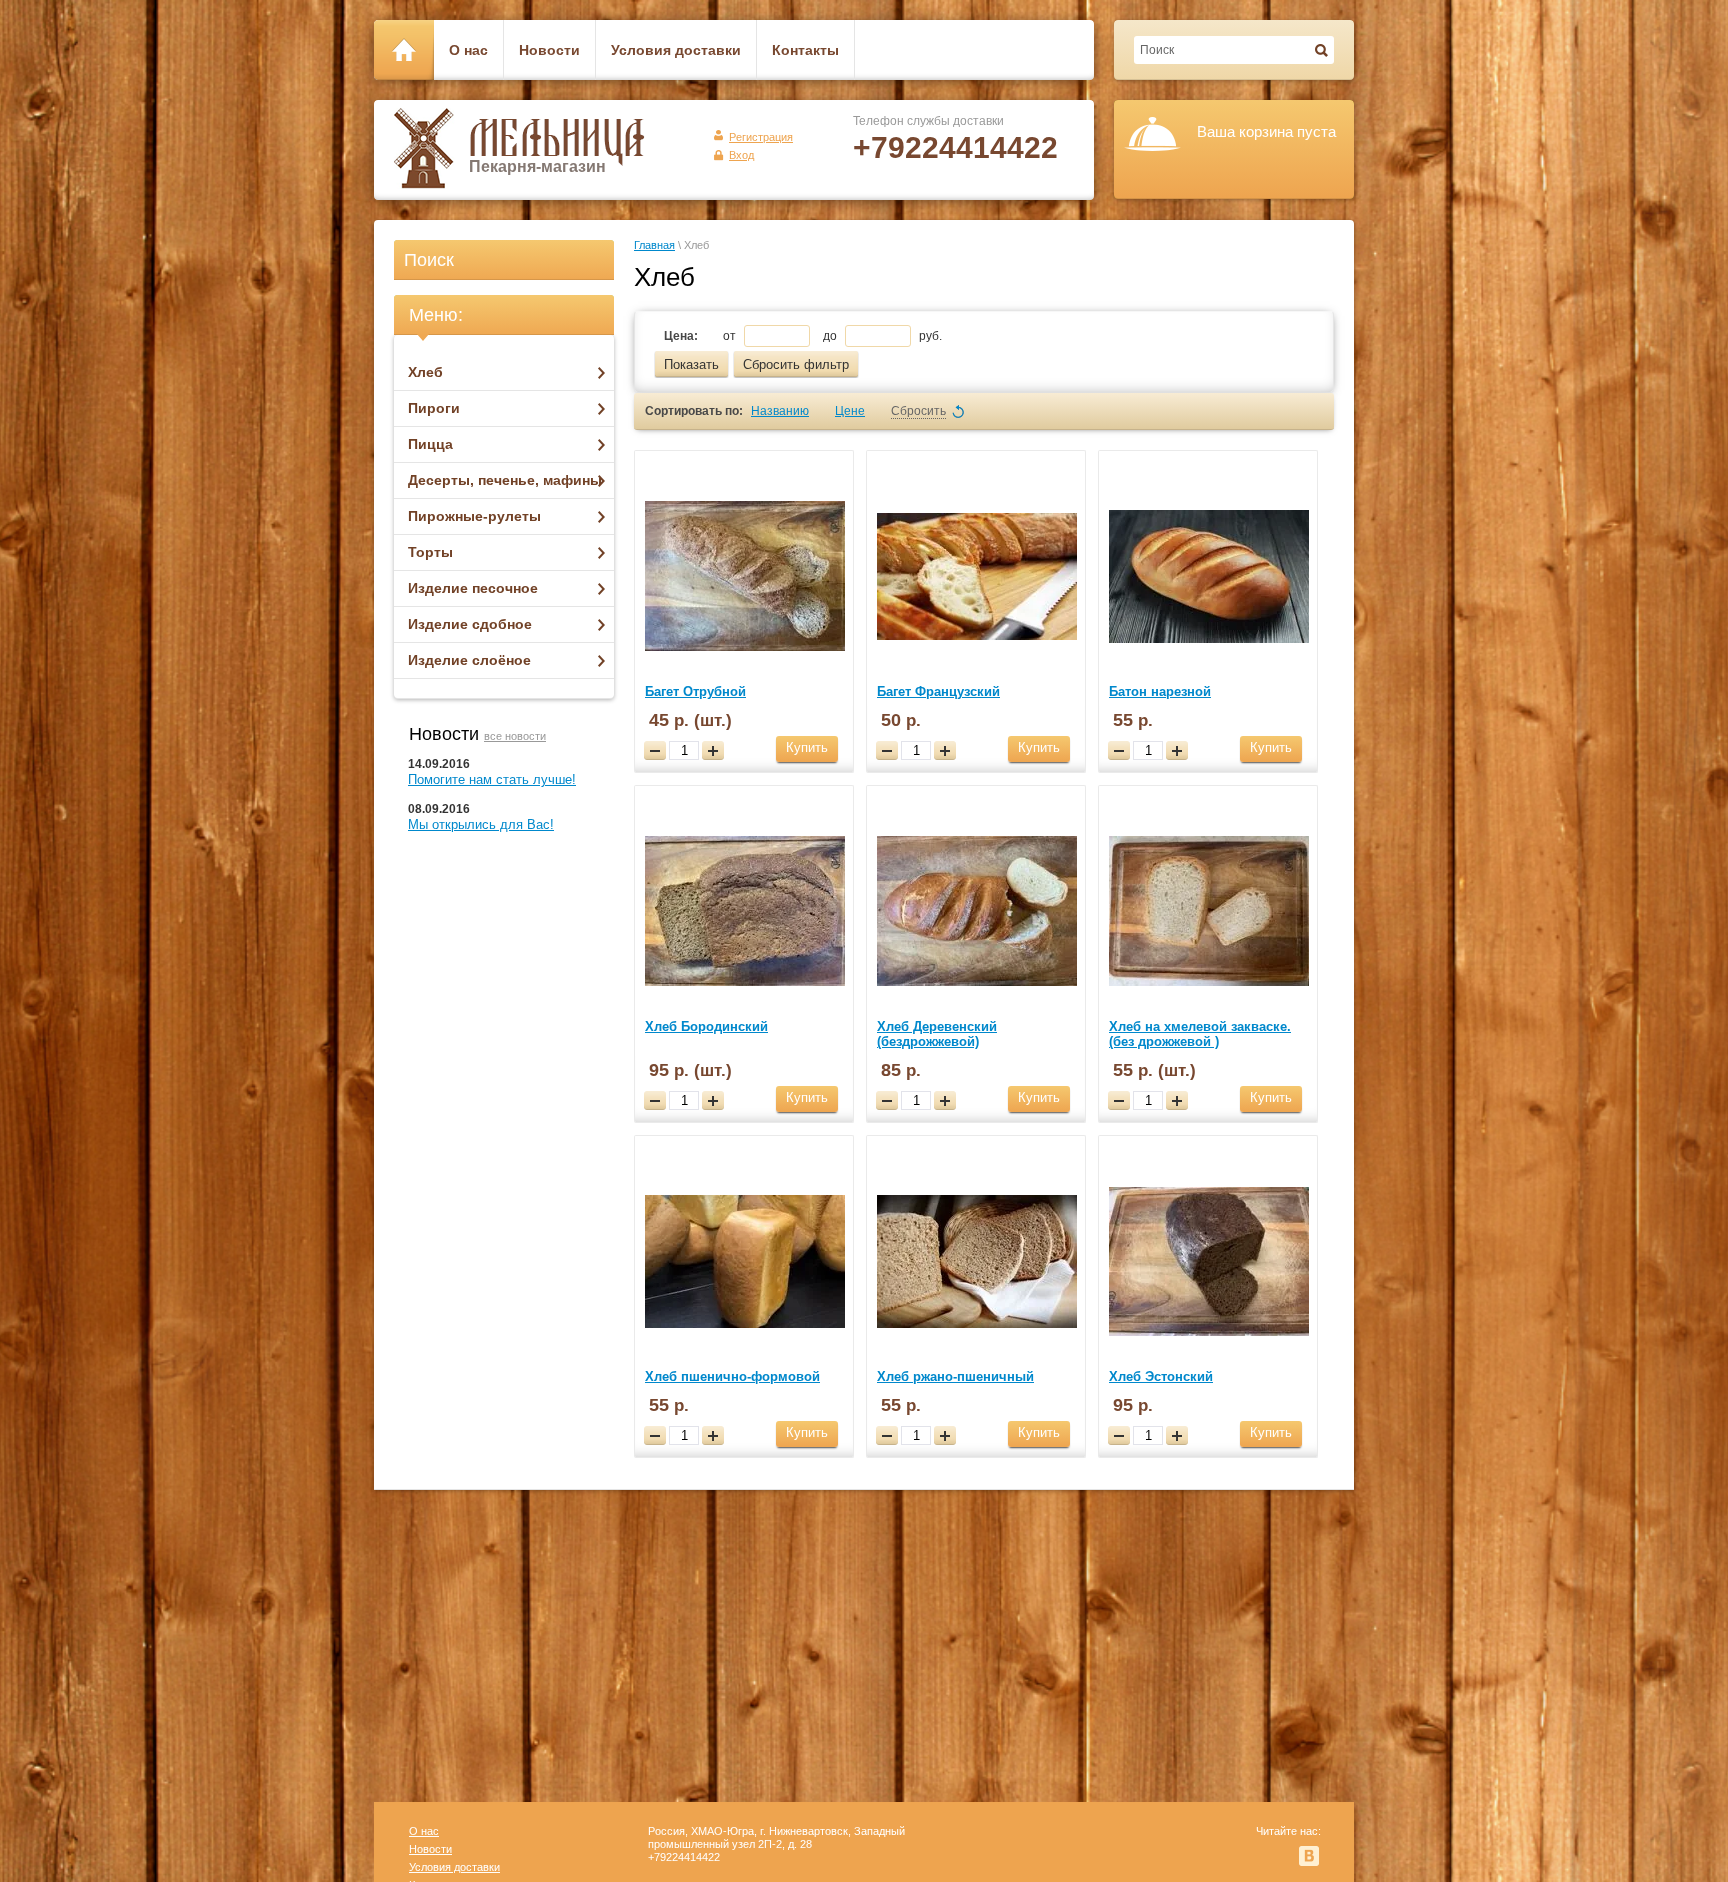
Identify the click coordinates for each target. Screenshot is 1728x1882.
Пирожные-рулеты (474, 516)
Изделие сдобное (470, 624)
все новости (515, 736)
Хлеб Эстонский (1161, 1376)
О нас (424, 1831)
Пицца (430, 444)
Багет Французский (938, 691)
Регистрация (761, 137)
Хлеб (425, 372)
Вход (741, 155)
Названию (780, 411)
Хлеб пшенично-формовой (732, 1376)
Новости (430, 1849)
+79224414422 (955, 147)
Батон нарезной (1160, 691)
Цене (850, 411)
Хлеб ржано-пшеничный (955, 1376)
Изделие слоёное (469, 660)
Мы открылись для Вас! (481, 824)
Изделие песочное (473, 588)
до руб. (882, 336)
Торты (430, 552)
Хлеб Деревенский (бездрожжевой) (937, 1034)
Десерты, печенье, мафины (505, 480)
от (731, 336)
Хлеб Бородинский (706, 1026)
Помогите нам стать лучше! (492, 779)
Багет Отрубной (695, 691)
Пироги (434, 408)
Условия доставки (454, 1867)
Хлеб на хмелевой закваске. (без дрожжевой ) (1200, 1034)
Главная (654, 245)
